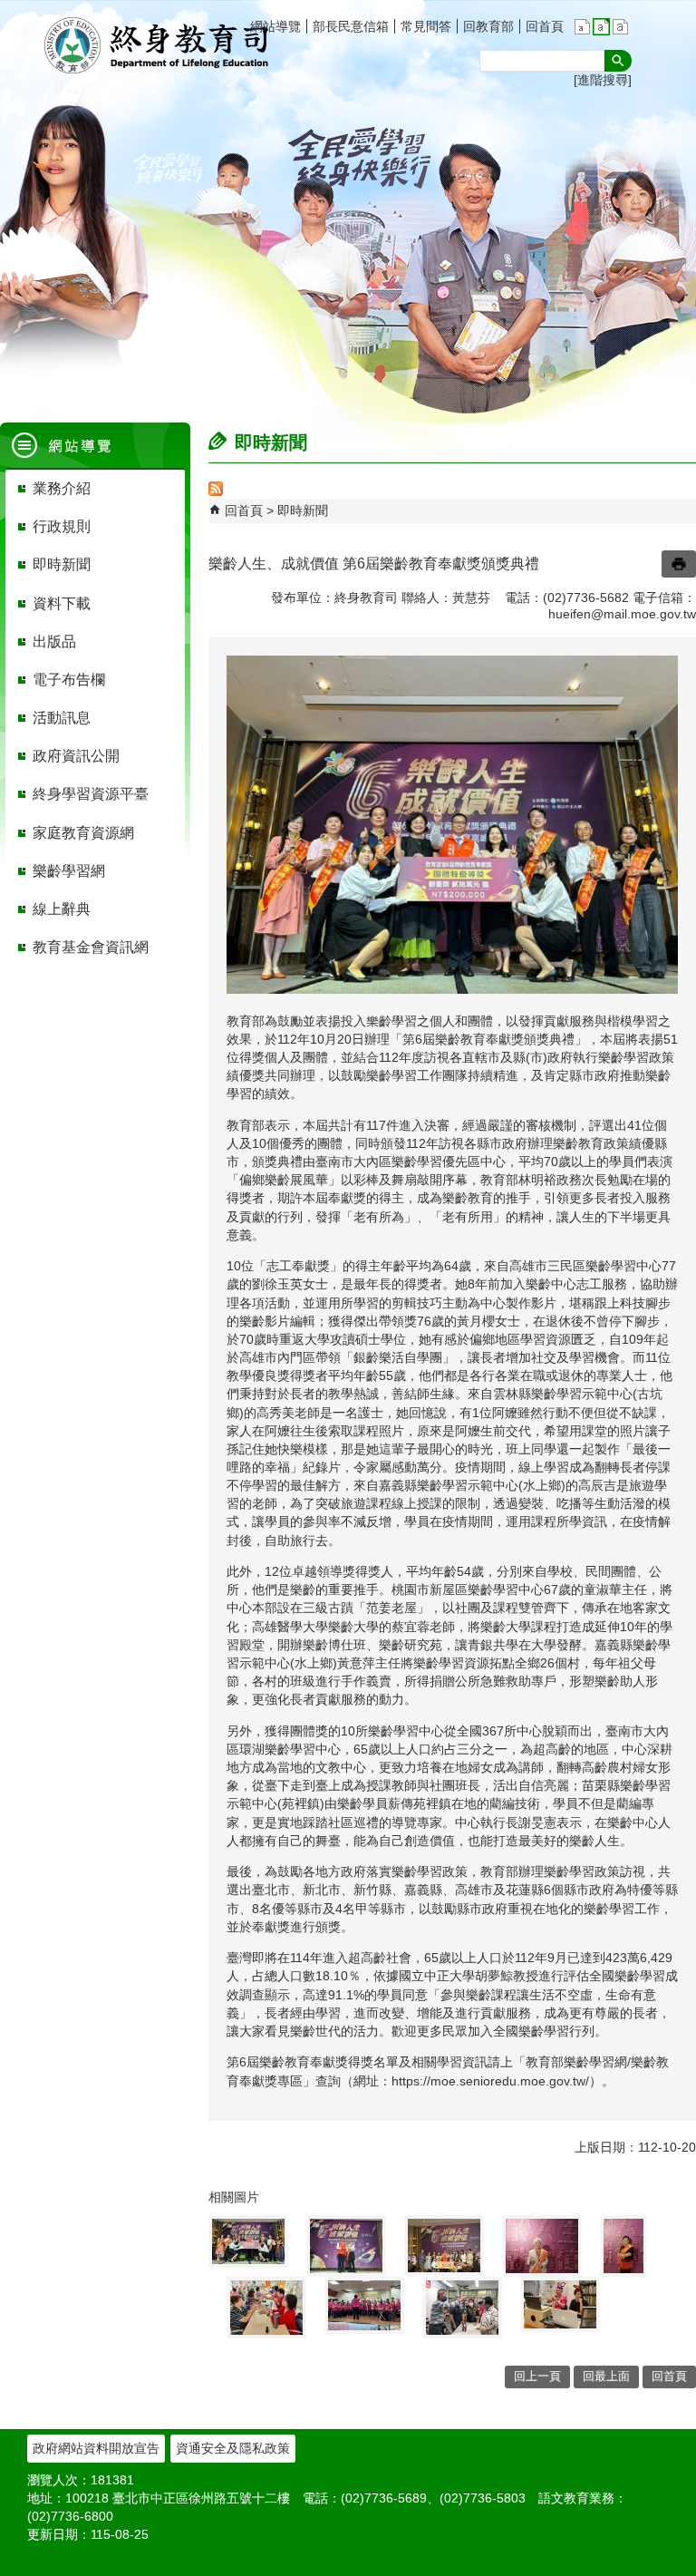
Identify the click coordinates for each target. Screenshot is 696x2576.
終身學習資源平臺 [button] (91, 794)
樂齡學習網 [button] (69, 871)
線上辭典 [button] (62, 909)
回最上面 (606, 2376)
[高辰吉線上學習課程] (560, 2304)
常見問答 (426, 26)
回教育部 (488, 26)
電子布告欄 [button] (69, 680)
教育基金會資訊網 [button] (91, 947)
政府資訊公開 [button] (76, 756)
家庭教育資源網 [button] (83, 833)
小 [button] (582, 27)
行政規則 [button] (62, 526)
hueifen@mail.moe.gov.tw (622, 614)
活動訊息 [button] (62, 718)
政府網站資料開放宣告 (96, 2448)
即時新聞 (303, 510)
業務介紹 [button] (62, 488)
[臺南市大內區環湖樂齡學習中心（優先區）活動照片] (364, 2305)
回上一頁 (537, 2376)
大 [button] (620, 27)
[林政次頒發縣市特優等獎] (444, 2245)
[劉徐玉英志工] (623, 2246)
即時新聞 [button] (62, 564)
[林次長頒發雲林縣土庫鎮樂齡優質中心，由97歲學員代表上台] (346, 2246)
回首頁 (545, 26)
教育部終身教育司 (159, 45)
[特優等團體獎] (248, 2241)
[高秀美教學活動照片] (462, 2308)
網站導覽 (275, 26)
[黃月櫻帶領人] (542, 2246)
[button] (618, 61)
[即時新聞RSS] (216, 491)
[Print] (679, 564)
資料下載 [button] (62, 603)
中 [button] (601, 27)
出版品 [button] (54, 642)
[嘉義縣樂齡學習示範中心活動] (266, 2308)
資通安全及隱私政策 (233, 2448)
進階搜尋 (603, 80)
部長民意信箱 (351, 26)
